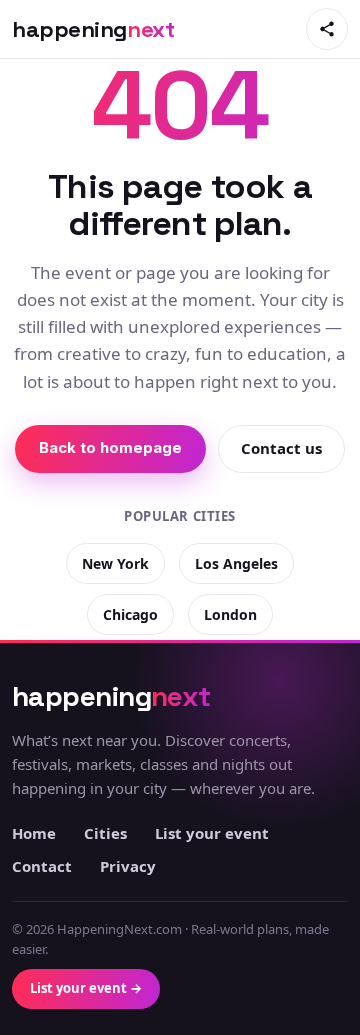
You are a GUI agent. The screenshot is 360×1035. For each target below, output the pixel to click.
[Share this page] (327, 29)
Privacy (128, 866)
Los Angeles (236, 563)
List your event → (86, 988)
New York (115, 563)
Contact (42, 866)
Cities (105, 833)
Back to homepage (110, 447)
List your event (212, 833)
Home (34, 833)
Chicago (130, 614)
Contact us (281, 448)
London (230, 614)
